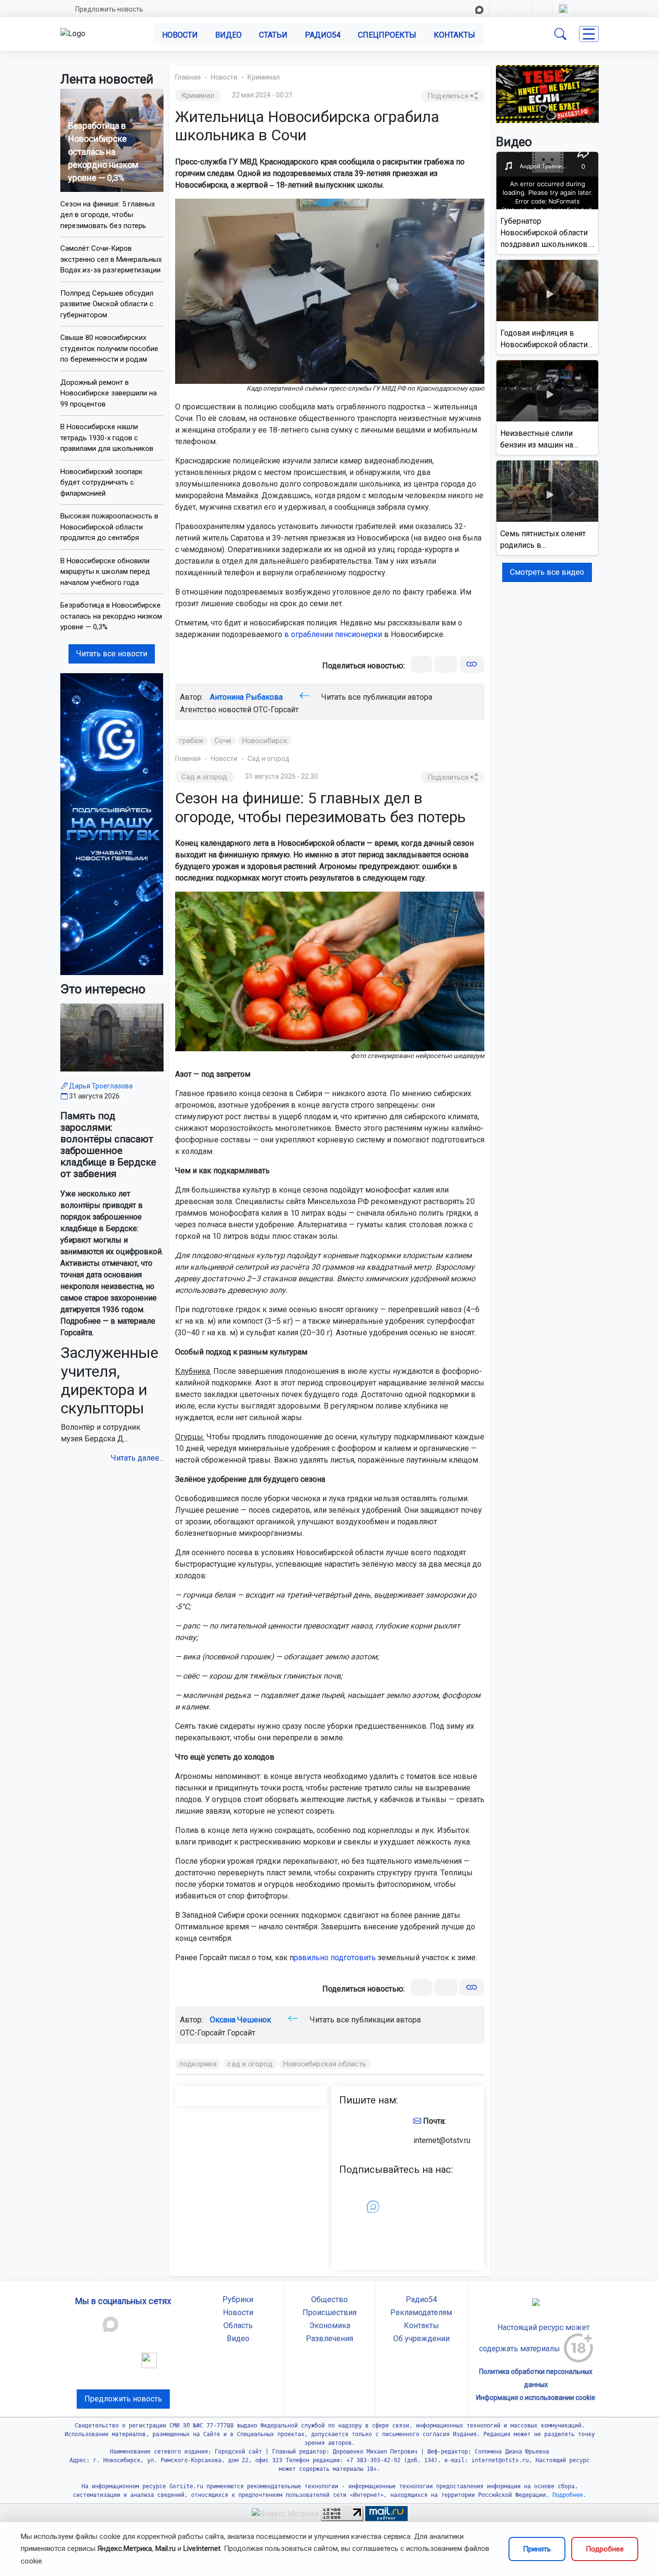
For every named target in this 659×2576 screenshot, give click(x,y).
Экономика (330, 2325)
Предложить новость (109, 9)
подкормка (198, 2064)
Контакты (454, 35)
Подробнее (605, 2549)
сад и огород (250, 2064)
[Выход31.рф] (548, 93)
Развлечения (329, 2339)
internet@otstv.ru (442, 2140)
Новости (180, 35)
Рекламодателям (421, 2312)
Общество (329, 2299)
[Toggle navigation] (589, 34)
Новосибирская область (325, 2064)
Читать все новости (112, 654)
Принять (537, 2549)
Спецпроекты (387, 35)
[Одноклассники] (446, 664)
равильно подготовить (335, 1958)
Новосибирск (265, 741)
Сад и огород (268, 759)
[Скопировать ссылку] (472, 664)
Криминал (264, 77)
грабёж (192, 741)
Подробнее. (568, 2495)
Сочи (223, 741)
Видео (228, 35)
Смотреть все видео (547, 572)
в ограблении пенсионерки (333, 634)
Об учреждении (421, 2339)
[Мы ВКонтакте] (112, 823)
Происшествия (329, 2312)
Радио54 (323, 35)
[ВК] (421, 664)
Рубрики (238, 2299)
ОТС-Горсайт (276, 710)
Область (238, 2325)
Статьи (273, 35)
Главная (188, 77)
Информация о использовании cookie (536, 2398)
